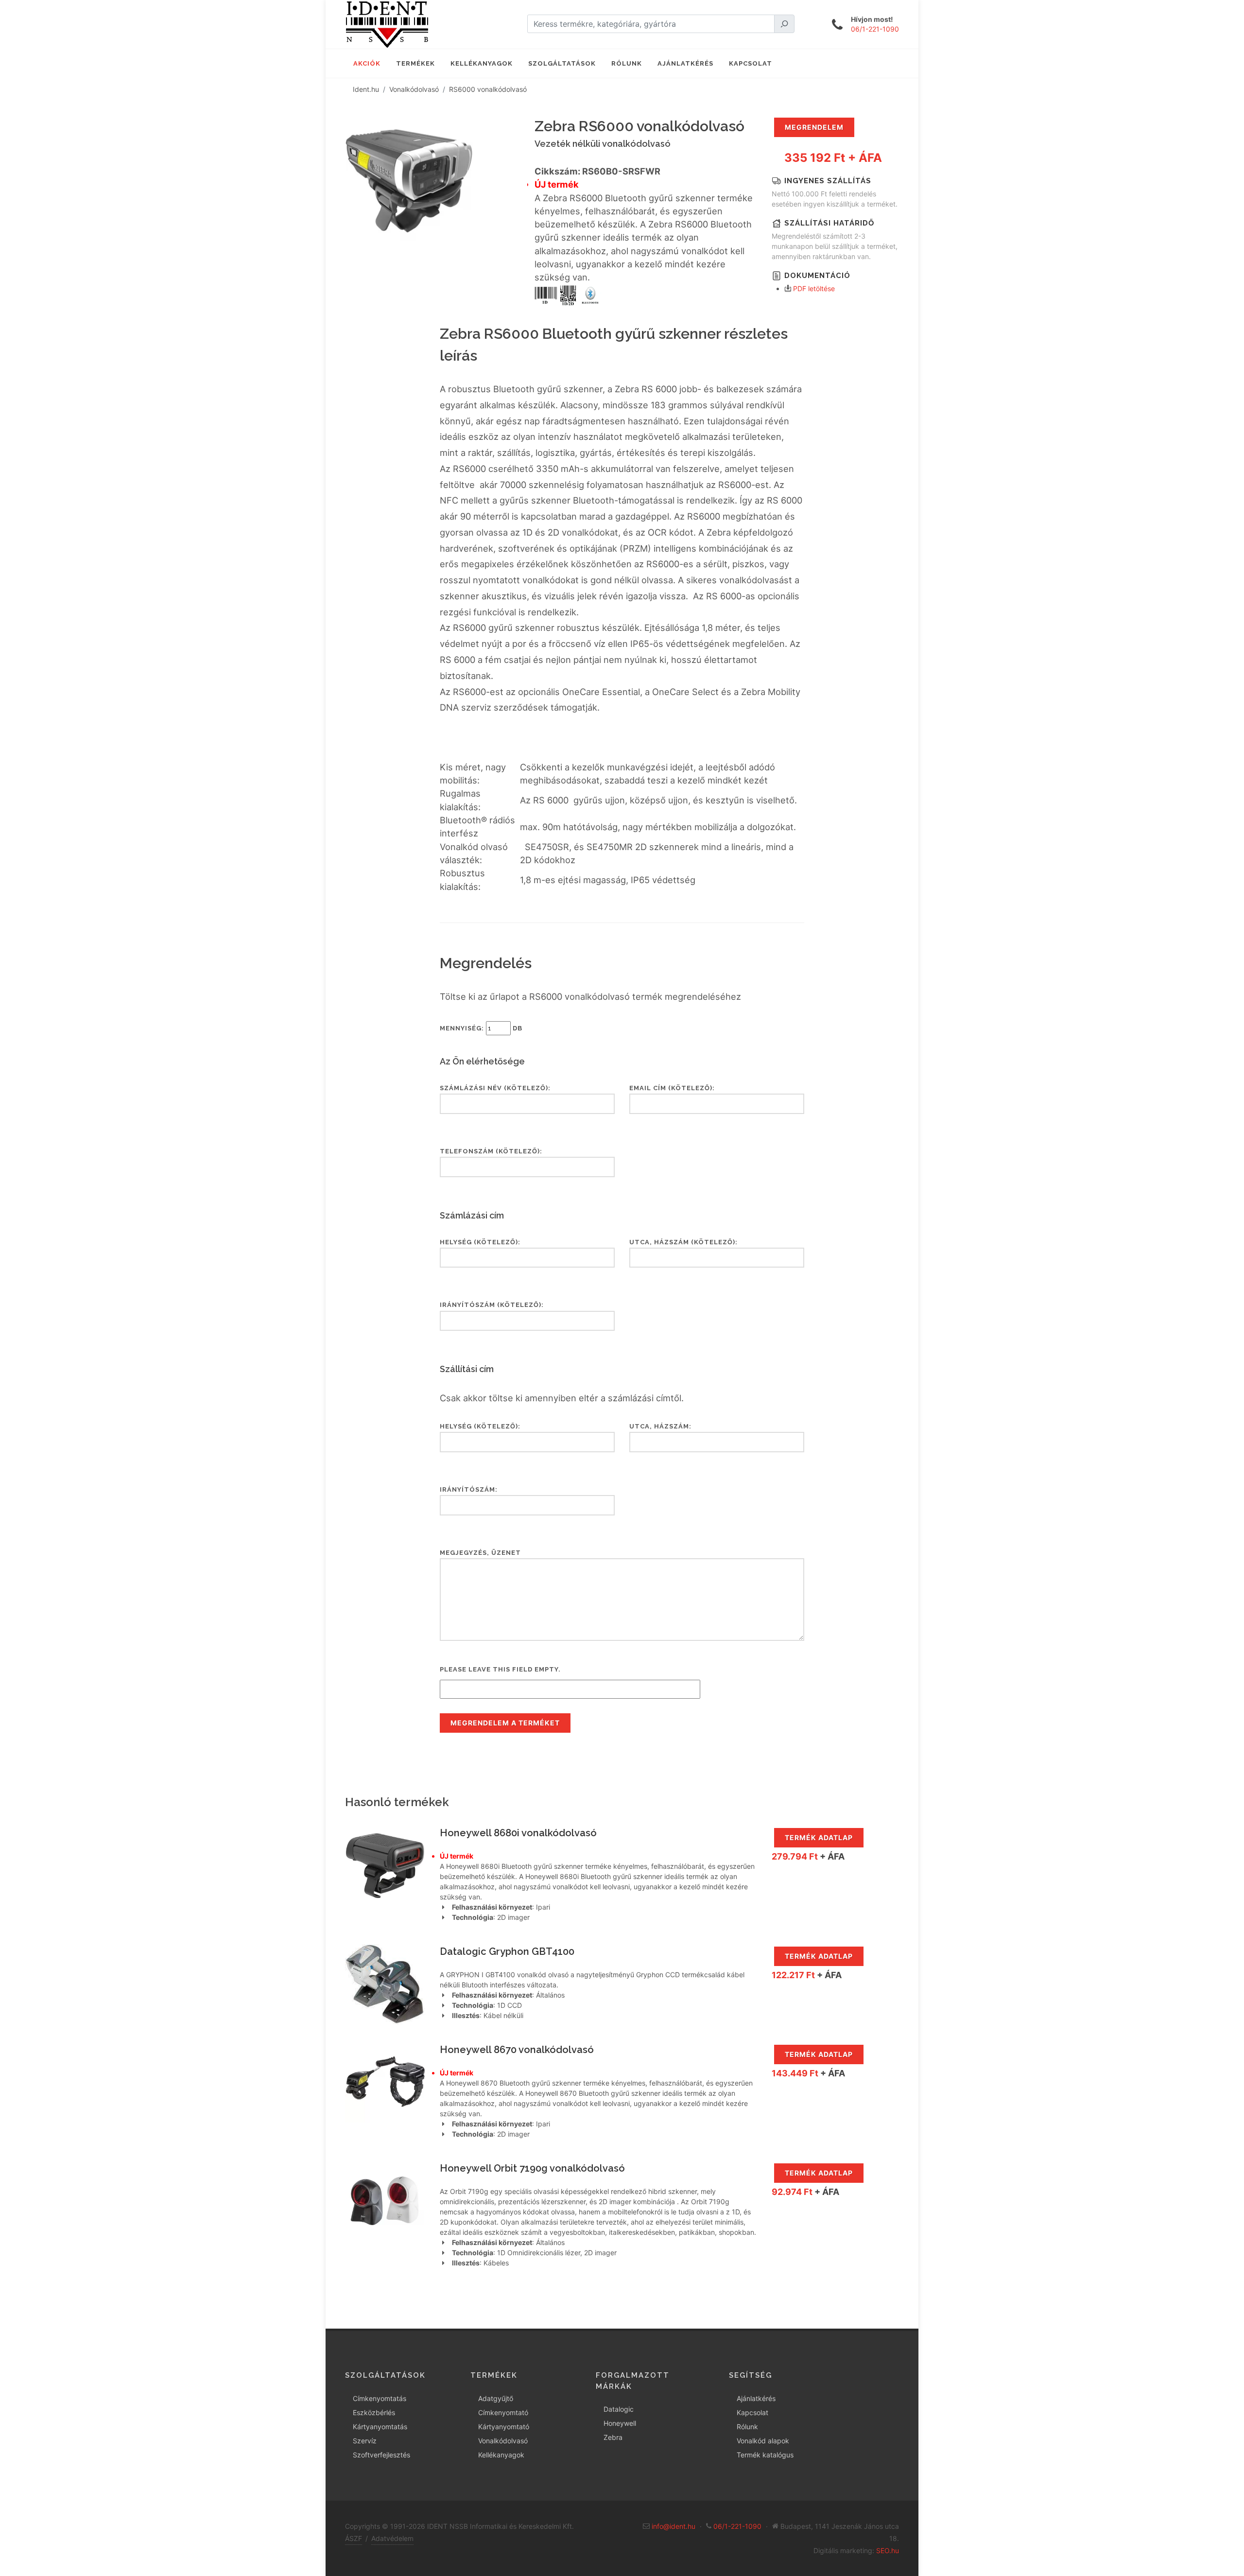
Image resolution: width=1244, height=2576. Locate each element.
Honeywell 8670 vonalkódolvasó (517, 2050)
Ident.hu (366, 89)
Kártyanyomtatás (380, 2427)
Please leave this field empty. (500, 1669)
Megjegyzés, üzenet (480, 1553)
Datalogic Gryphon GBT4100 (507, 1951)
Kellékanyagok (501, 2455)
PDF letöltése (814, 288)
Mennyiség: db (481, 1028)
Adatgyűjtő (496, 2398)
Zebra (613, 2437)
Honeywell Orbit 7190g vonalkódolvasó (532, 2168)
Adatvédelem (392, 2538)
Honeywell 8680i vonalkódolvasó (518, 1833)
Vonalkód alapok (763, 2441)
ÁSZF (354, 2538)
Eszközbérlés (374, 2412)
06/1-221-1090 (875, 29)
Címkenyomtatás (380, 2398)
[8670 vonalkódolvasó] (385, 2081)
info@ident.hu (674, 2526)
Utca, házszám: (660, 1426)
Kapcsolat (752, 2412)
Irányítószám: (469, 1489)
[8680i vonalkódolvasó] (385, 1865)
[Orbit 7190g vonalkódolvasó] (385, 2200)
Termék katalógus (765, 2455)
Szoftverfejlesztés (381, 2455)
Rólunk (747, 2427)
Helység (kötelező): (480, 1242)
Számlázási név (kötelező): (495, 1088)
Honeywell (620, 2423)
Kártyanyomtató (504, 2427)
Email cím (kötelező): (672, 1088)
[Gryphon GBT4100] (385, 1983)
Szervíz (365, 2441)
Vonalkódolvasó (414, 89)
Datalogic (619, 2409)
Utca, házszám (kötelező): (683, 1242)
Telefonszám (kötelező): (491, 1151)
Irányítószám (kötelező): (492, 1305)
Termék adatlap (819, 1837)
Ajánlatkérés (756, 2398)
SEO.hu (888, 2550)
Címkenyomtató (503, 2412)
